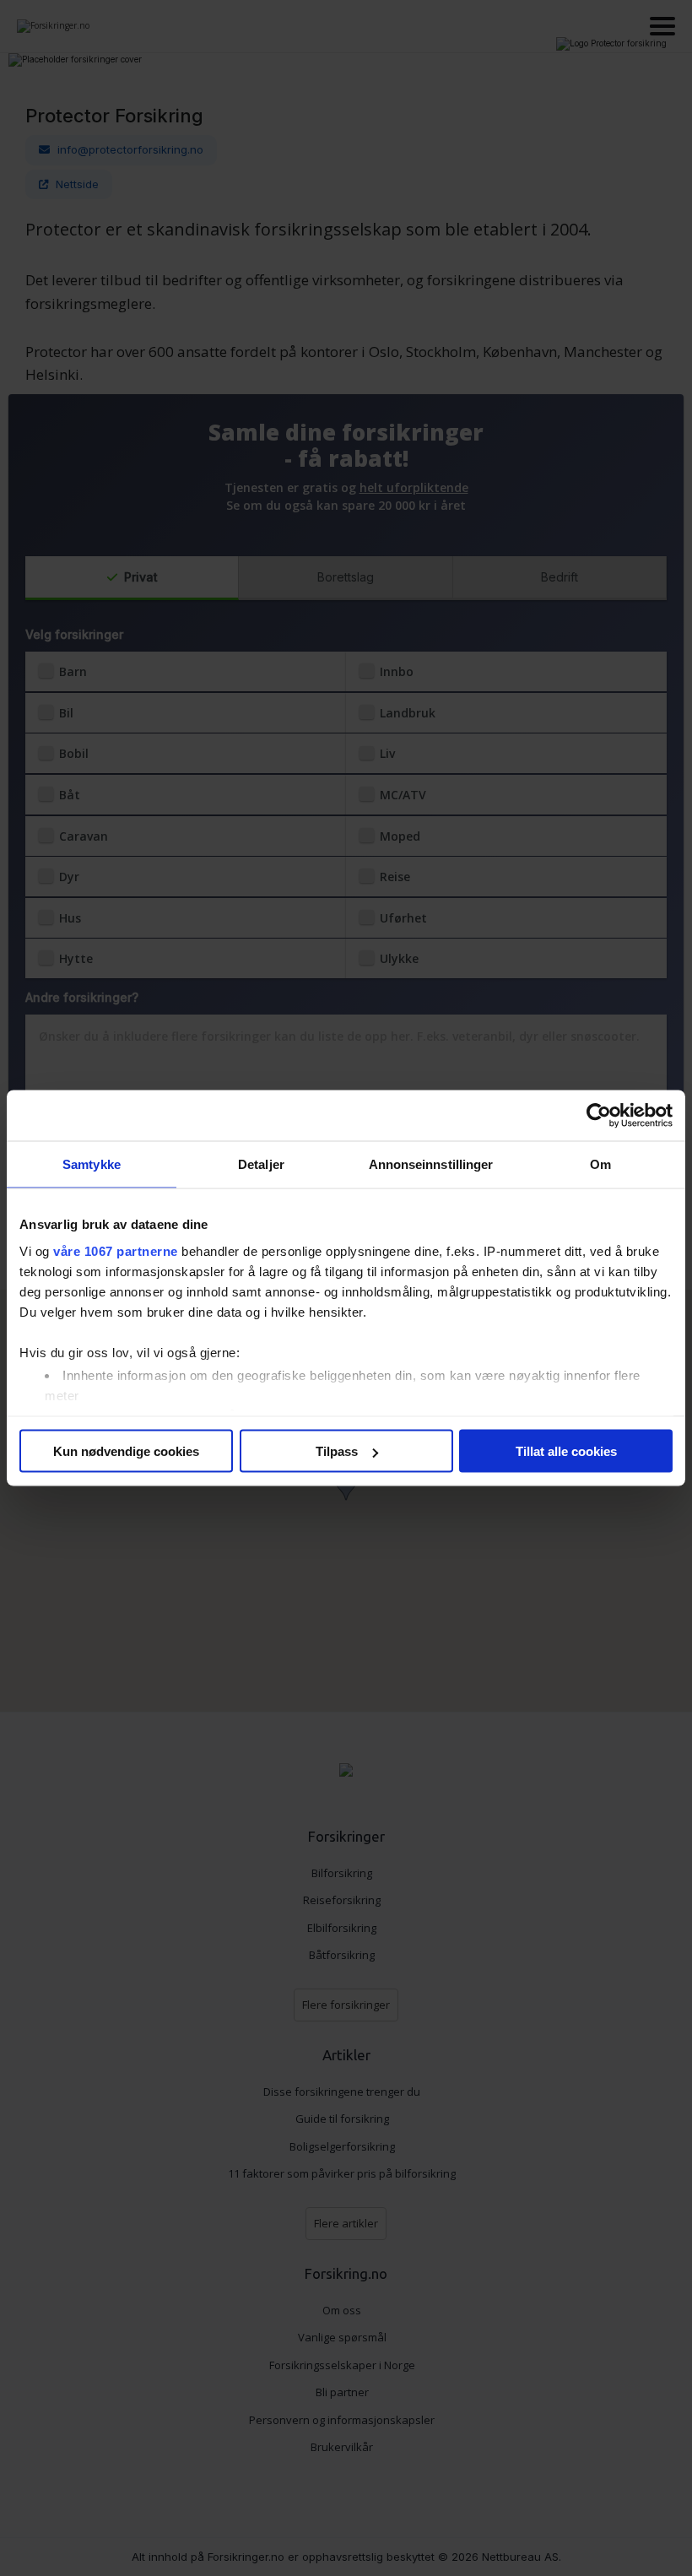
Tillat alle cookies (566, 1451)
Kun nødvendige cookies (126, 1451)
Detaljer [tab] (261, 1164)
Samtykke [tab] (92, 1164)
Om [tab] (600, 1164)
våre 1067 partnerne (116, 1250)
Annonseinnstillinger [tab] (431, 1164)
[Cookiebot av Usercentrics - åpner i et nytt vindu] (599, 1116)
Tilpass (337, 1451)
